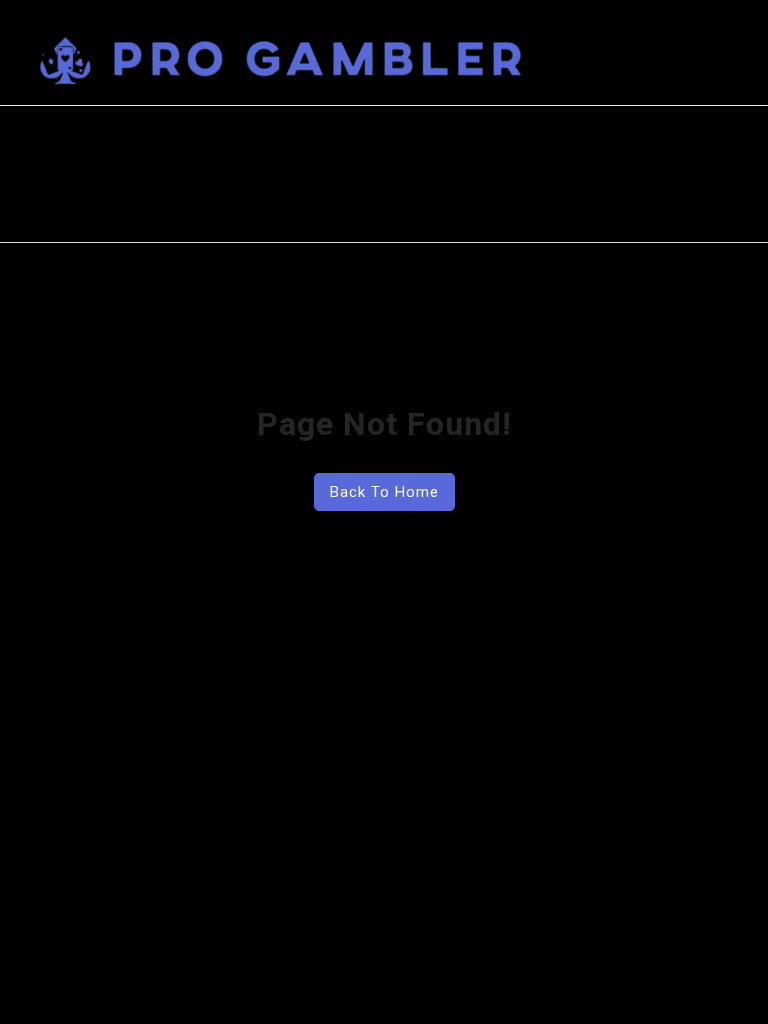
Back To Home (384, 492)
